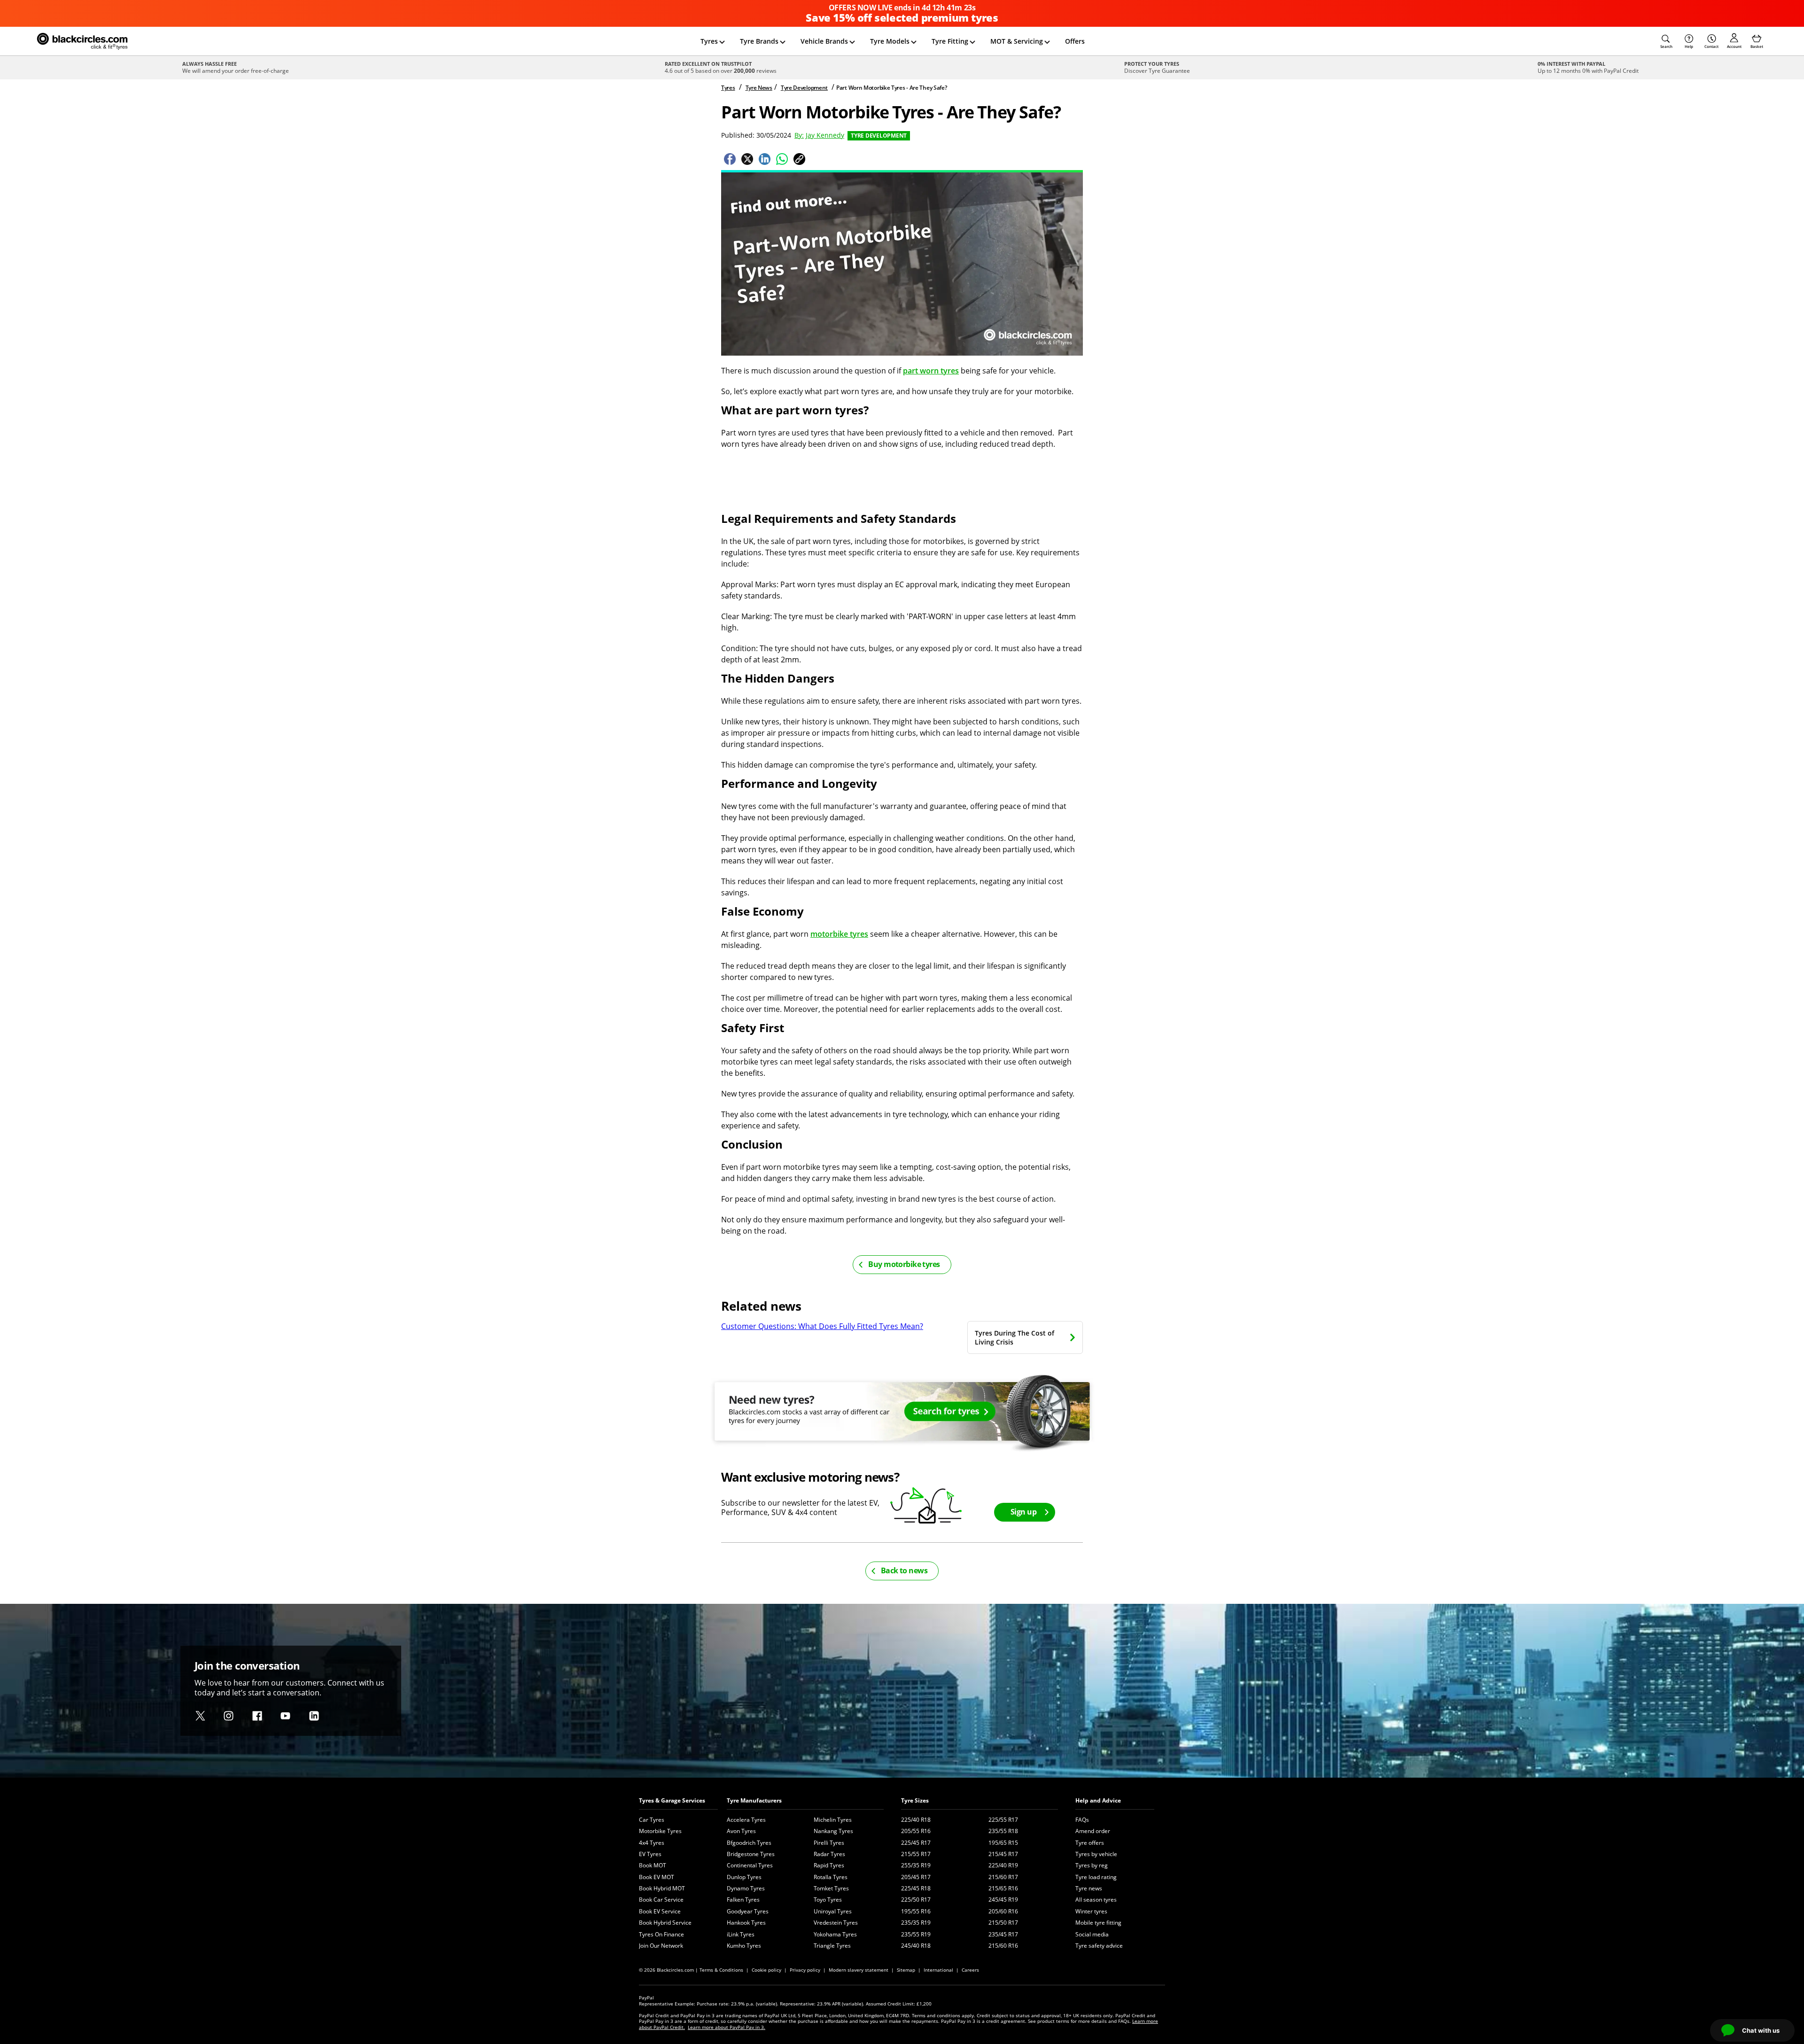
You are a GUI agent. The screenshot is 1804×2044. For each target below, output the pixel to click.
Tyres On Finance (661, 1934)
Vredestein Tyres (836, 1923)
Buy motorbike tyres (904, 1264)
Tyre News (759, 88)
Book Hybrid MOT (662, 1888)
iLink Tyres (741, 1934)
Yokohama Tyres (835, 1934)
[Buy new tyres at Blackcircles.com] (902, 1416)
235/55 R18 (1003, 1831)
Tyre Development (804, 88)
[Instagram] (229, 1716)
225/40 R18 (916, 1820)
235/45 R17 (1003, 1934)
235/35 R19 (916, 1923)
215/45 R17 (1003, 1854)
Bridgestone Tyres (751, 1854)
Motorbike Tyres (660, 1831)
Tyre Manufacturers (754, 1800)
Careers (970, 1970)
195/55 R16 (916, 1911)
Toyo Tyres (828, 1900)
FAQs (1082, 1820)
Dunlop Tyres (744, 1877)
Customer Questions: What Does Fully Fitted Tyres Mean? (822, 1326)
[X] (200, 1716)
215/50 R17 (1003, 1923)
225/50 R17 (916, 1900)
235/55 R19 (916, 1934)
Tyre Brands (759, 41)
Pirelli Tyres (829, 1843)
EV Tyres (650, 1854)
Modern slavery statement (859, 1970)
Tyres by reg (1092, 1865)
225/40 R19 (1003, 1865)
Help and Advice (1098, 1800)
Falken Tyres (743, 1900)
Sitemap (906, 1970)
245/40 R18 (916, 1946)
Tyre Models (890, 41)
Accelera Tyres (746, 1820)
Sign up (1023, 1512)
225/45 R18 (916, 1888)
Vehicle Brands (824, 41)
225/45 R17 (916, 1843)
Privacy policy (805, 1970)
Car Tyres (652, 1820)
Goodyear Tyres (748, 1911)
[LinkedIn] (314, 1716)
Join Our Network (661, 1946)
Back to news (904, 1570)
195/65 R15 (1003, 1843)
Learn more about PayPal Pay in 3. (727, 2027)
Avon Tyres (741, 1831)
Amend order (1093, 1831)
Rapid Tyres (829, 1865)
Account (1734, 46)
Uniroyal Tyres (833, 1911)
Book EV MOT (657, 1877)
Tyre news (1089, 1888)
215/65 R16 (1003, 1888)
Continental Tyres (750, 1865)
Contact (1711, 46)
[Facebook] (257, 1716)
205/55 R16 (916, 1831)
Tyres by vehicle (1096, 1854)
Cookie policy (766, 1970)
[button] (1666, 41)
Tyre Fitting (950, 41)
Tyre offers (1090, 1843)
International (938, 1970)
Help (1689, 46)
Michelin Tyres (833, 1820)
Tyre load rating (1096, 1877)
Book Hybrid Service (665, 1923)
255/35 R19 (916, 1865)
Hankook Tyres (746, 1923)
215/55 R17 (916, 1854)
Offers (1075, 41)
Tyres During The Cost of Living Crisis (1015, 1337)
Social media (1092, 1934)
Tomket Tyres (831, 1888)
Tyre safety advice (1099, 1946)
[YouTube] (285, 1716)
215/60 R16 (1003, 1946)
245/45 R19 (1003, 1900)
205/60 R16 (1003, 1911)
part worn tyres (931, 371)
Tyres (709, 41)
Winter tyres (1091, 1911)
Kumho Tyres (744, 1946)
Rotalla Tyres (831, 1877)
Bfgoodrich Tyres (749, 1843)
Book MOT (653, 1865)
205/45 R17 (916, 1877)
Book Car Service (661, 1900)
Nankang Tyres (833, 1831)
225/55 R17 (1003, 1820)
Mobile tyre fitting (1098, 1923)
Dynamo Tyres (746, 1888)
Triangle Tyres (832, 1946)
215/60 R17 (1003, 1877)
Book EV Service (660, 1911)
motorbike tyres (839, 934)
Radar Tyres (829, 1854)
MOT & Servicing (1017, 41)
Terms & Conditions (721, 1970)
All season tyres (1096, 1900)
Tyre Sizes (915, 1800)
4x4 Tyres (652, 1843)
